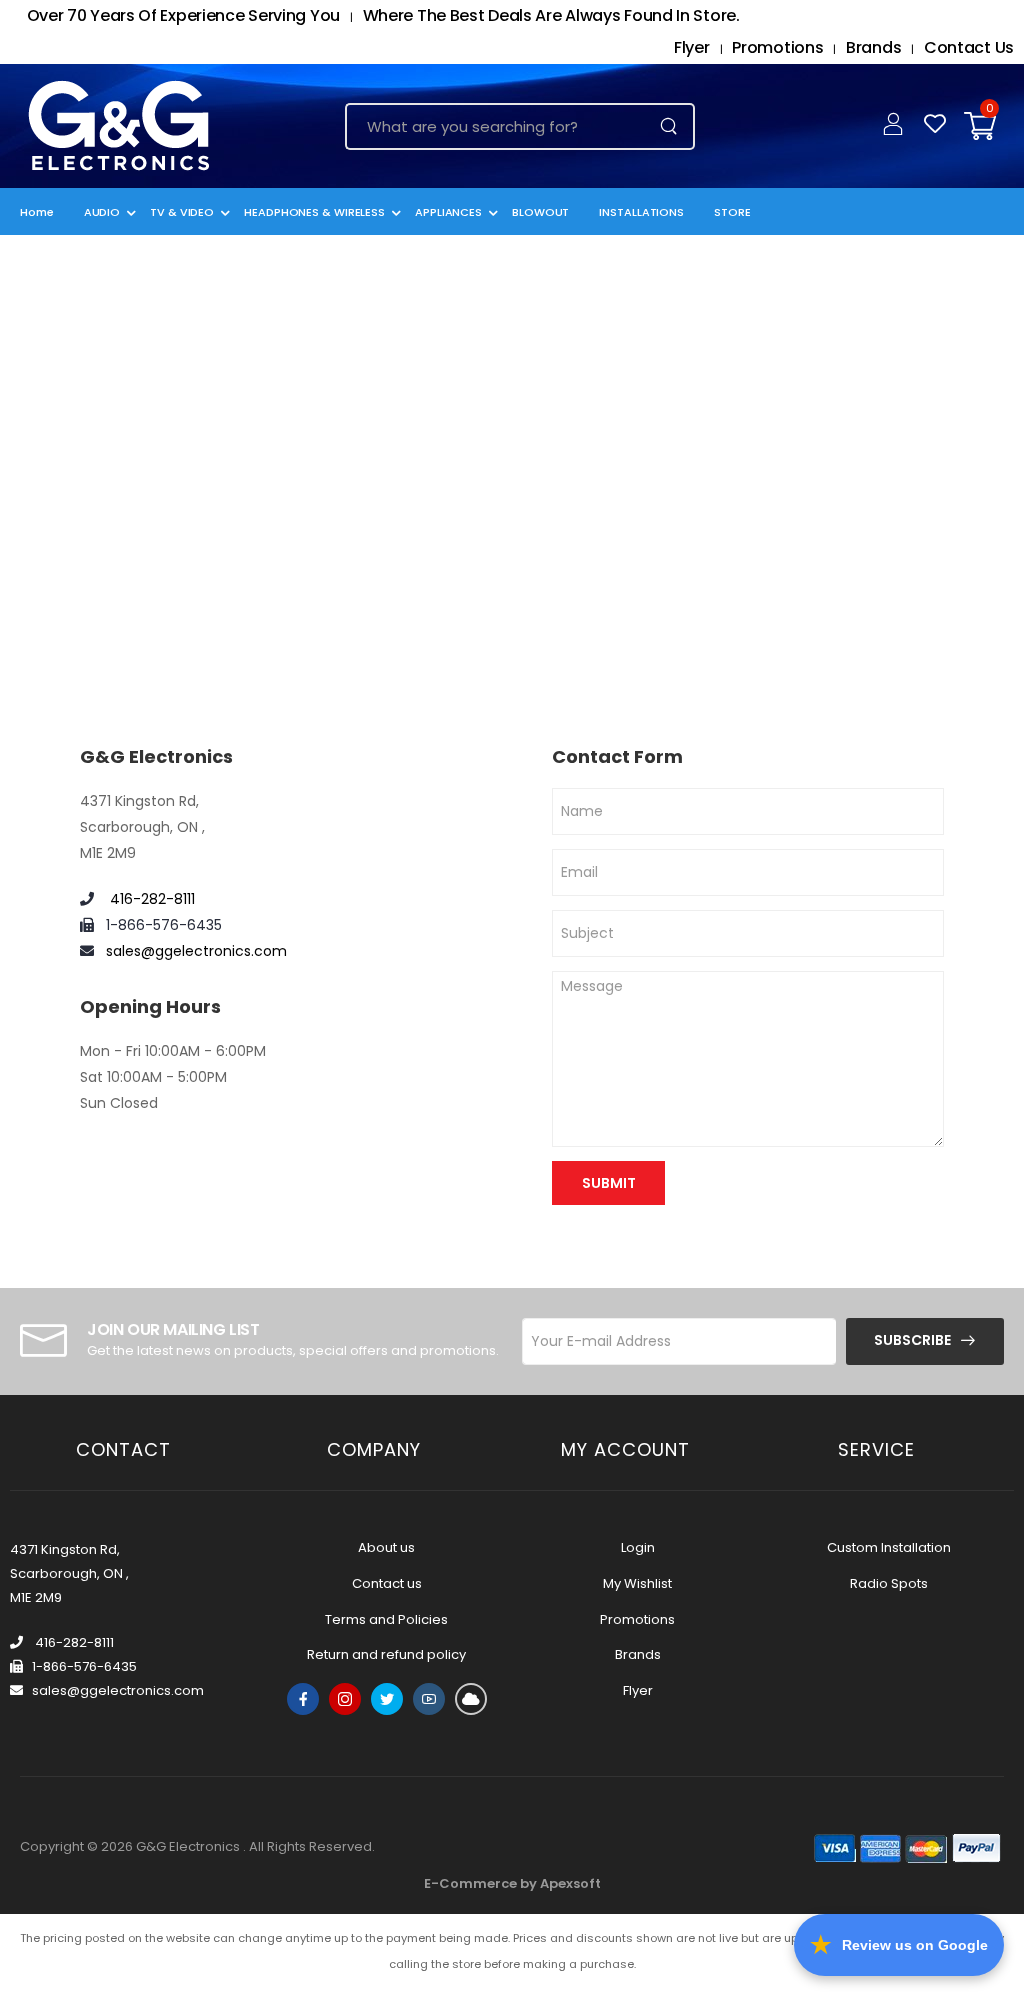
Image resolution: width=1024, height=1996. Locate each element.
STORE (732, 212)
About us (386, 1547)
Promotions (777, 47)
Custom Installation (889, 1547)
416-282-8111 (150, 899)
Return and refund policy (386, 1654)
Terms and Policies (386, 1619)
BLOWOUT (540, 212)
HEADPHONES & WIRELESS (314, 212)
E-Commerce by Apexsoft (512, 1883)
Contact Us (969, 47)
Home (37, 212)
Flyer (692, 47)
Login (638, 1547)
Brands (873, 47)
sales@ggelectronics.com (196, 951)
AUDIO (102, 212)
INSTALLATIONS (641, 212)
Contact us (387, 1583)
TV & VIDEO (182, 212)
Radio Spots (889, 1583)
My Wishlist (637, 1583)
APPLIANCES (448, 212)
